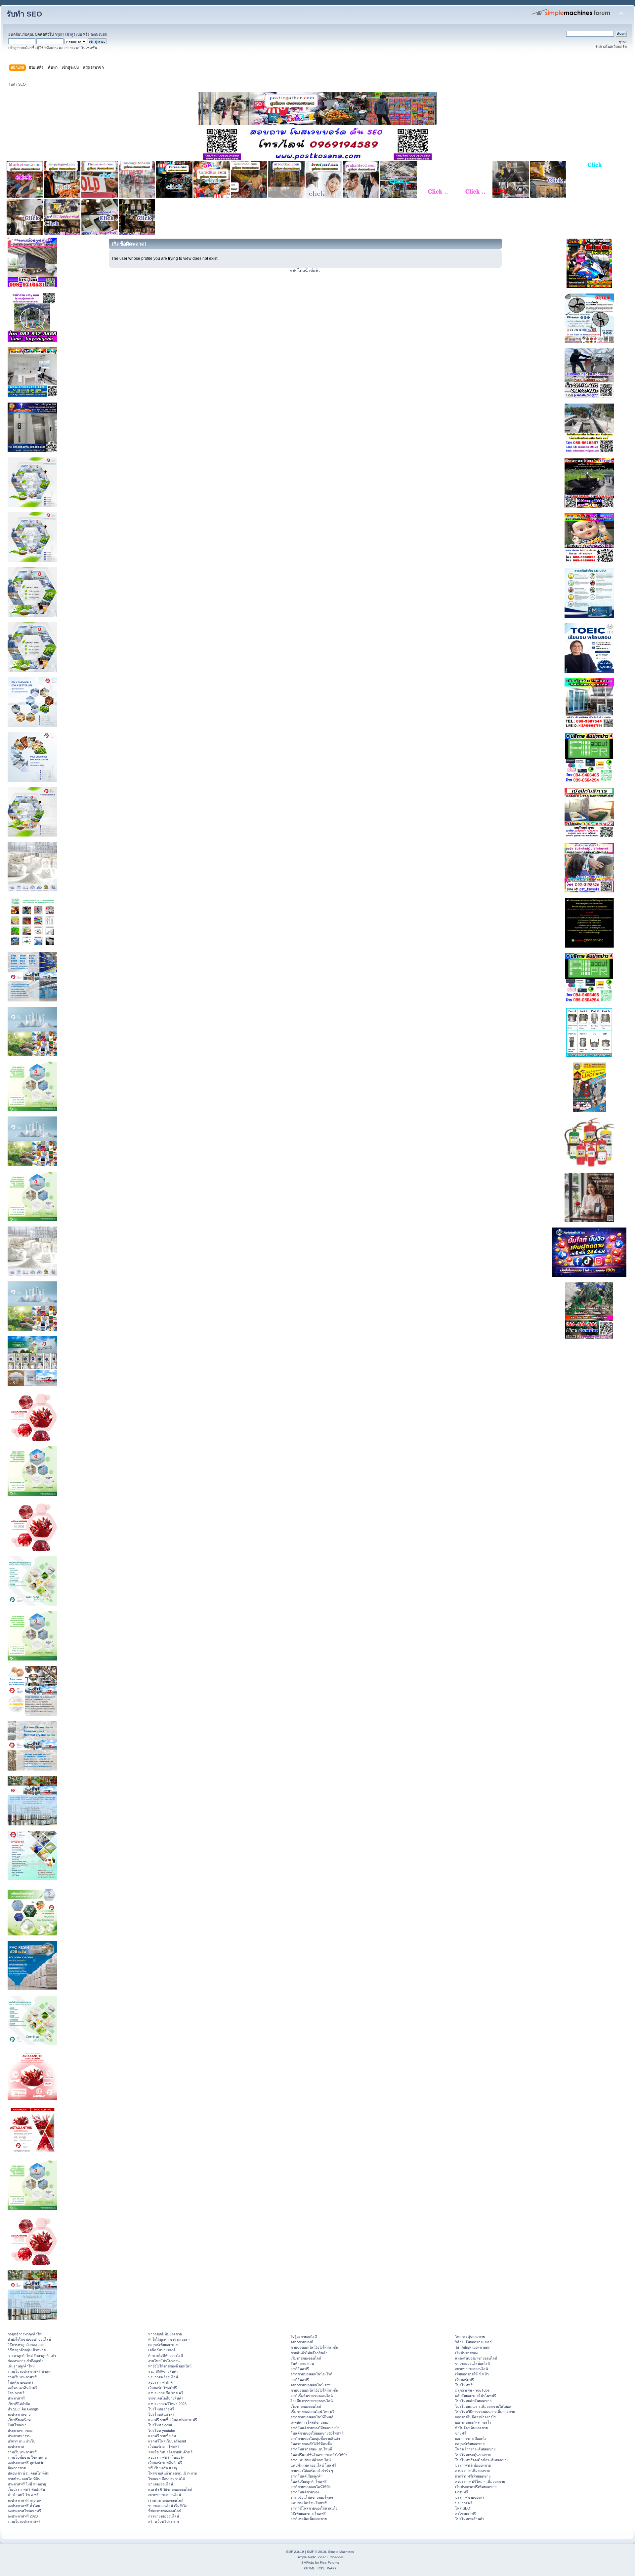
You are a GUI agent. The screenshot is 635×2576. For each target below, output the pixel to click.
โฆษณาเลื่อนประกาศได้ (167, 2479)
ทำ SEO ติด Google (23, 2409)
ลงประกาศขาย (19, 2414)
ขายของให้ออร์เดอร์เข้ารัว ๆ (312, 2471)
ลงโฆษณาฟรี (466, 2514)
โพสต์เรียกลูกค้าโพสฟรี (309, 2481)
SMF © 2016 (317, 2552)
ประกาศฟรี (16, 2398)
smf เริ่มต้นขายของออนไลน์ (312, 2396)
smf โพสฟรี (300, 2369)
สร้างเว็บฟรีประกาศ (164, 2521)
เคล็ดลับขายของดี (162, 2350)
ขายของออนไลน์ (161, 2484)
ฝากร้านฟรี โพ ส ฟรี (23, 2495)
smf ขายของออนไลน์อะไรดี (312, 2374)
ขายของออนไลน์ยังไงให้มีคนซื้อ (314, 2347)
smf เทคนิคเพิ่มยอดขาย (309, 2519)
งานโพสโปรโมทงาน (164, 2361)
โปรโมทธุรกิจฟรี (161, 2409)
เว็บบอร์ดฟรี (465, 2380)
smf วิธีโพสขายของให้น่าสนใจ (314, 2508)
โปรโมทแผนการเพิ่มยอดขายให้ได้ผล (483, 2406)
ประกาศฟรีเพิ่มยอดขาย (473, 2465)
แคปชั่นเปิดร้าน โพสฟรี (309, 2503)
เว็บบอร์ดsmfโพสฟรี (164, 2446)
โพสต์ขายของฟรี (21, 2382)
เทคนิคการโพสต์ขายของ (310, 2422)
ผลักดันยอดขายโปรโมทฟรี (476, 2396)
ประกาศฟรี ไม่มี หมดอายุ (27, 2484)
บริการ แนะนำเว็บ (21, 2441)
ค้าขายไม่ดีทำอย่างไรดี (166, 2356)
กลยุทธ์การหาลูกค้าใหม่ (26, 2334)
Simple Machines (341, 2552)
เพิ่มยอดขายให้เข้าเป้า (472, 2374)
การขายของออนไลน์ (164, 2516)
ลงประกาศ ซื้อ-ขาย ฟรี (166, 2393)
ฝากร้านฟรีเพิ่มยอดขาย (473, 2476)
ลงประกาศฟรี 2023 (23, 2516)
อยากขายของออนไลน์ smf (311, 2385)
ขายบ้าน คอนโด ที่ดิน (24, 2479)
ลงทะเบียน (99, 34)
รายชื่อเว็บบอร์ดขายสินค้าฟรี (170, 2452)
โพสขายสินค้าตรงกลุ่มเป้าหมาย (172, 2473)
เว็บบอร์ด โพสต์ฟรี (163, 2388)
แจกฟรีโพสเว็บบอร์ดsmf (167, 2441)
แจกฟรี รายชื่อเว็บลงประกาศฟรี (173, 2420)
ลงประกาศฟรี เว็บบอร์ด (166, 2457)
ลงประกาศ (16, 2446)
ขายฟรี (461, 2433)
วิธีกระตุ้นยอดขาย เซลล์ (473, 2342)
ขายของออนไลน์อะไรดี (472, 2363)
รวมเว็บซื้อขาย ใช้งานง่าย (27, 2457)
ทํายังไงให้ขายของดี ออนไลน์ (29, 2339)
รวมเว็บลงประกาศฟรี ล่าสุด (29, 2371)
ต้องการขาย (17, 2468)
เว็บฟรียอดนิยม (19, 2420)
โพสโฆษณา (17, 2425)
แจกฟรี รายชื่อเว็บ (162, 2436)
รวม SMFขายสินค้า (163, 2371)
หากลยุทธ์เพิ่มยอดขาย (165, 2334)
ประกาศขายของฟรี (470, 2497)
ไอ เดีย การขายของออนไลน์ (312, 2401)
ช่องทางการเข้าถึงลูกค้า (25, 2361)
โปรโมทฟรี (464, 2385)
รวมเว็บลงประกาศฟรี (24, 2521)
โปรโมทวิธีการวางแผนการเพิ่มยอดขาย (485, 2412)
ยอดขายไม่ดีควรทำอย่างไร (475, 2417)
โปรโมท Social (160, 2425)
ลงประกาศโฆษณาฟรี (24, 2511)
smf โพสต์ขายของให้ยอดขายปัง (315, 2428)
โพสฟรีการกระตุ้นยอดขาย (475, 2449)
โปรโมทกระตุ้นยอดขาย (473, 2455)
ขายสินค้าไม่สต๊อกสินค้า (309, 2353)
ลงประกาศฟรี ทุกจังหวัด (26, 2463)
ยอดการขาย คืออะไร (471, 2439)
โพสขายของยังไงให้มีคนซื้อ (311, 2444)
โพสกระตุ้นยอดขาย (470, 2337)
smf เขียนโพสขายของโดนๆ (312, 2497)
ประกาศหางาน (19, 2436)
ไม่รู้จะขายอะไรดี (304, 2337)
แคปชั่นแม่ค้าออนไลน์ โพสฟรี (313, 2465)
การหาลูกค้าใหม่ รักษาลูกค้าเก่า (32, 2356)
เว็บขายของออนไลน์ (306, 2406)
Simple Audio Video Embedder (320, 2557)
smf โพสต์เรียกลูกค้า (307, 2476)
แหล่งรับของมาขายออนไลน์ (476, 2358)
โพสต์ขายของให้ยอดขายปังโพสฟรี (317, 2433)
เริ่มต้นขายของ (466, 2353)
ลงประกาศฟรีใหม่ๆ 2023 (167, 2404)
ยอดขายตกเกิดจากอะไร (473, 2422)
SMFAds (308, 2563)
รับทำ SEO (24, 14)
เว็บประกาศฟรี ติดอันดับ (26, 2489)
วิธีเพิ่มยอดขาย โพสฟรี (308, 2514)
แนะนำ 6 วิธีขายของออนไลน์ (170, 2489)
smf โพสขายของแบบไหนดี (311, 2449)
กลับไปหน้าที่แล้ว (305, 271)
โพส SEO (463, 2508)
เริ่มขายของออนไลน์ (306, 2358)
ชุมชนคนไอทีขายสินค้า (166, 2398)
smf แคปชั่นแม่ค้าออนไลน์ (311, 2460)
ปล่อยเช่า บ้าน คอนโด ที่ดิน (28, 2473)
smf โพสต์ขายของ (305, 2492)
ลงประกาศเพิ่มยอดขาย (473, 2471)
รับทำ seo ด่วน (302, 2363)
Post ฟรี (462, 2492)
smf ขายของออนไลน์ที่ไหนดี (312, 2417)
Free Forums (329, 2563)
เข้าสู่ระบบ (74, 34)
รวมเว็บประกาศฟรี (22, 2377)
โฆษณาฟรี (16, 2393)
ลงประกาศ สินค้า (161, 2382)
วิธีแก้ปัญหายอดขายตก (473, 2347)
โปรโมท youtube (162, 2431)
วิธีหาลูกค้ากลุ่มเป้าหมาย (27, 2350)
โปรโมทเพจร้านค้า (470, 2519)
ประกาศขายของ (20, 2431)
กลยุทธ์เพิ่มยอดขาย (163, 2345)
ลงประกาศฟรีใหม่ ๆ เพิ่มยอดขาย (480, 2481)
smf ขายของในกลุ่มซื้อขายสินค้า (315, 2439)
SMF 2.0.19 (295, 2552)
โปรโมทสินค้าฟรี (161, 2414)
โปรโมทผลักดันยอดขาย (473, 2401)
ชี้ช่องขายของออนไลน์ (165, 2511)
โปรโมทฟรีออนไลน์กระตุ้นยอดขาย (482, 2460)
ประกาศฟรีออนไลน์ (163, 2377)
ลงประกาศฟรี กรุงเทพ (24, 2500)
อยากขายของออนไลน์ (165, 2495)
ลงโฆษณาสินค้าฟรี (22, 2388)
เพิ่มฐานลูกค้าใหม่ (21, 2366)
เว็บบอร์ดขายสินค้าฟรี (165, 2463)
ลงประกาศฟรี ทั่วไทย (24, 2506)
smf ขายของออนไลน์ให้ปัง (311, 2487)
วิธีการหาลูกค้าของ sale (26, 2345)
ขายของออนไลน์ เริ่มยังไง (167, 2506)
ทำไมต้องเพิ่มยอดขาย (471, 2428)
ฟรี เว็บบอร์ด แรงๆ (163, 2468)
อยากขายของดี (302, 2342)
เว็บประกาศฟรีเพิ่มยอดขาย (476, 2487)
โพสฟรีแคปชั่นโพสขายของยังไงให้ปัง (319, 2455)
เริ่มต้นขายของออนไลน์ (166, 2500)
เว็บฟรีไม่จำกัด (19, 2404)
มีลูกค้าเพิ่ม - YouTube (472, 2390)
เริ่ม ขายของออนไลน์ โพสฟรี (313, 2412)
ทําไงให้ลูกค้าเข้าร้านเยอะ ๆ (169, 2339)
